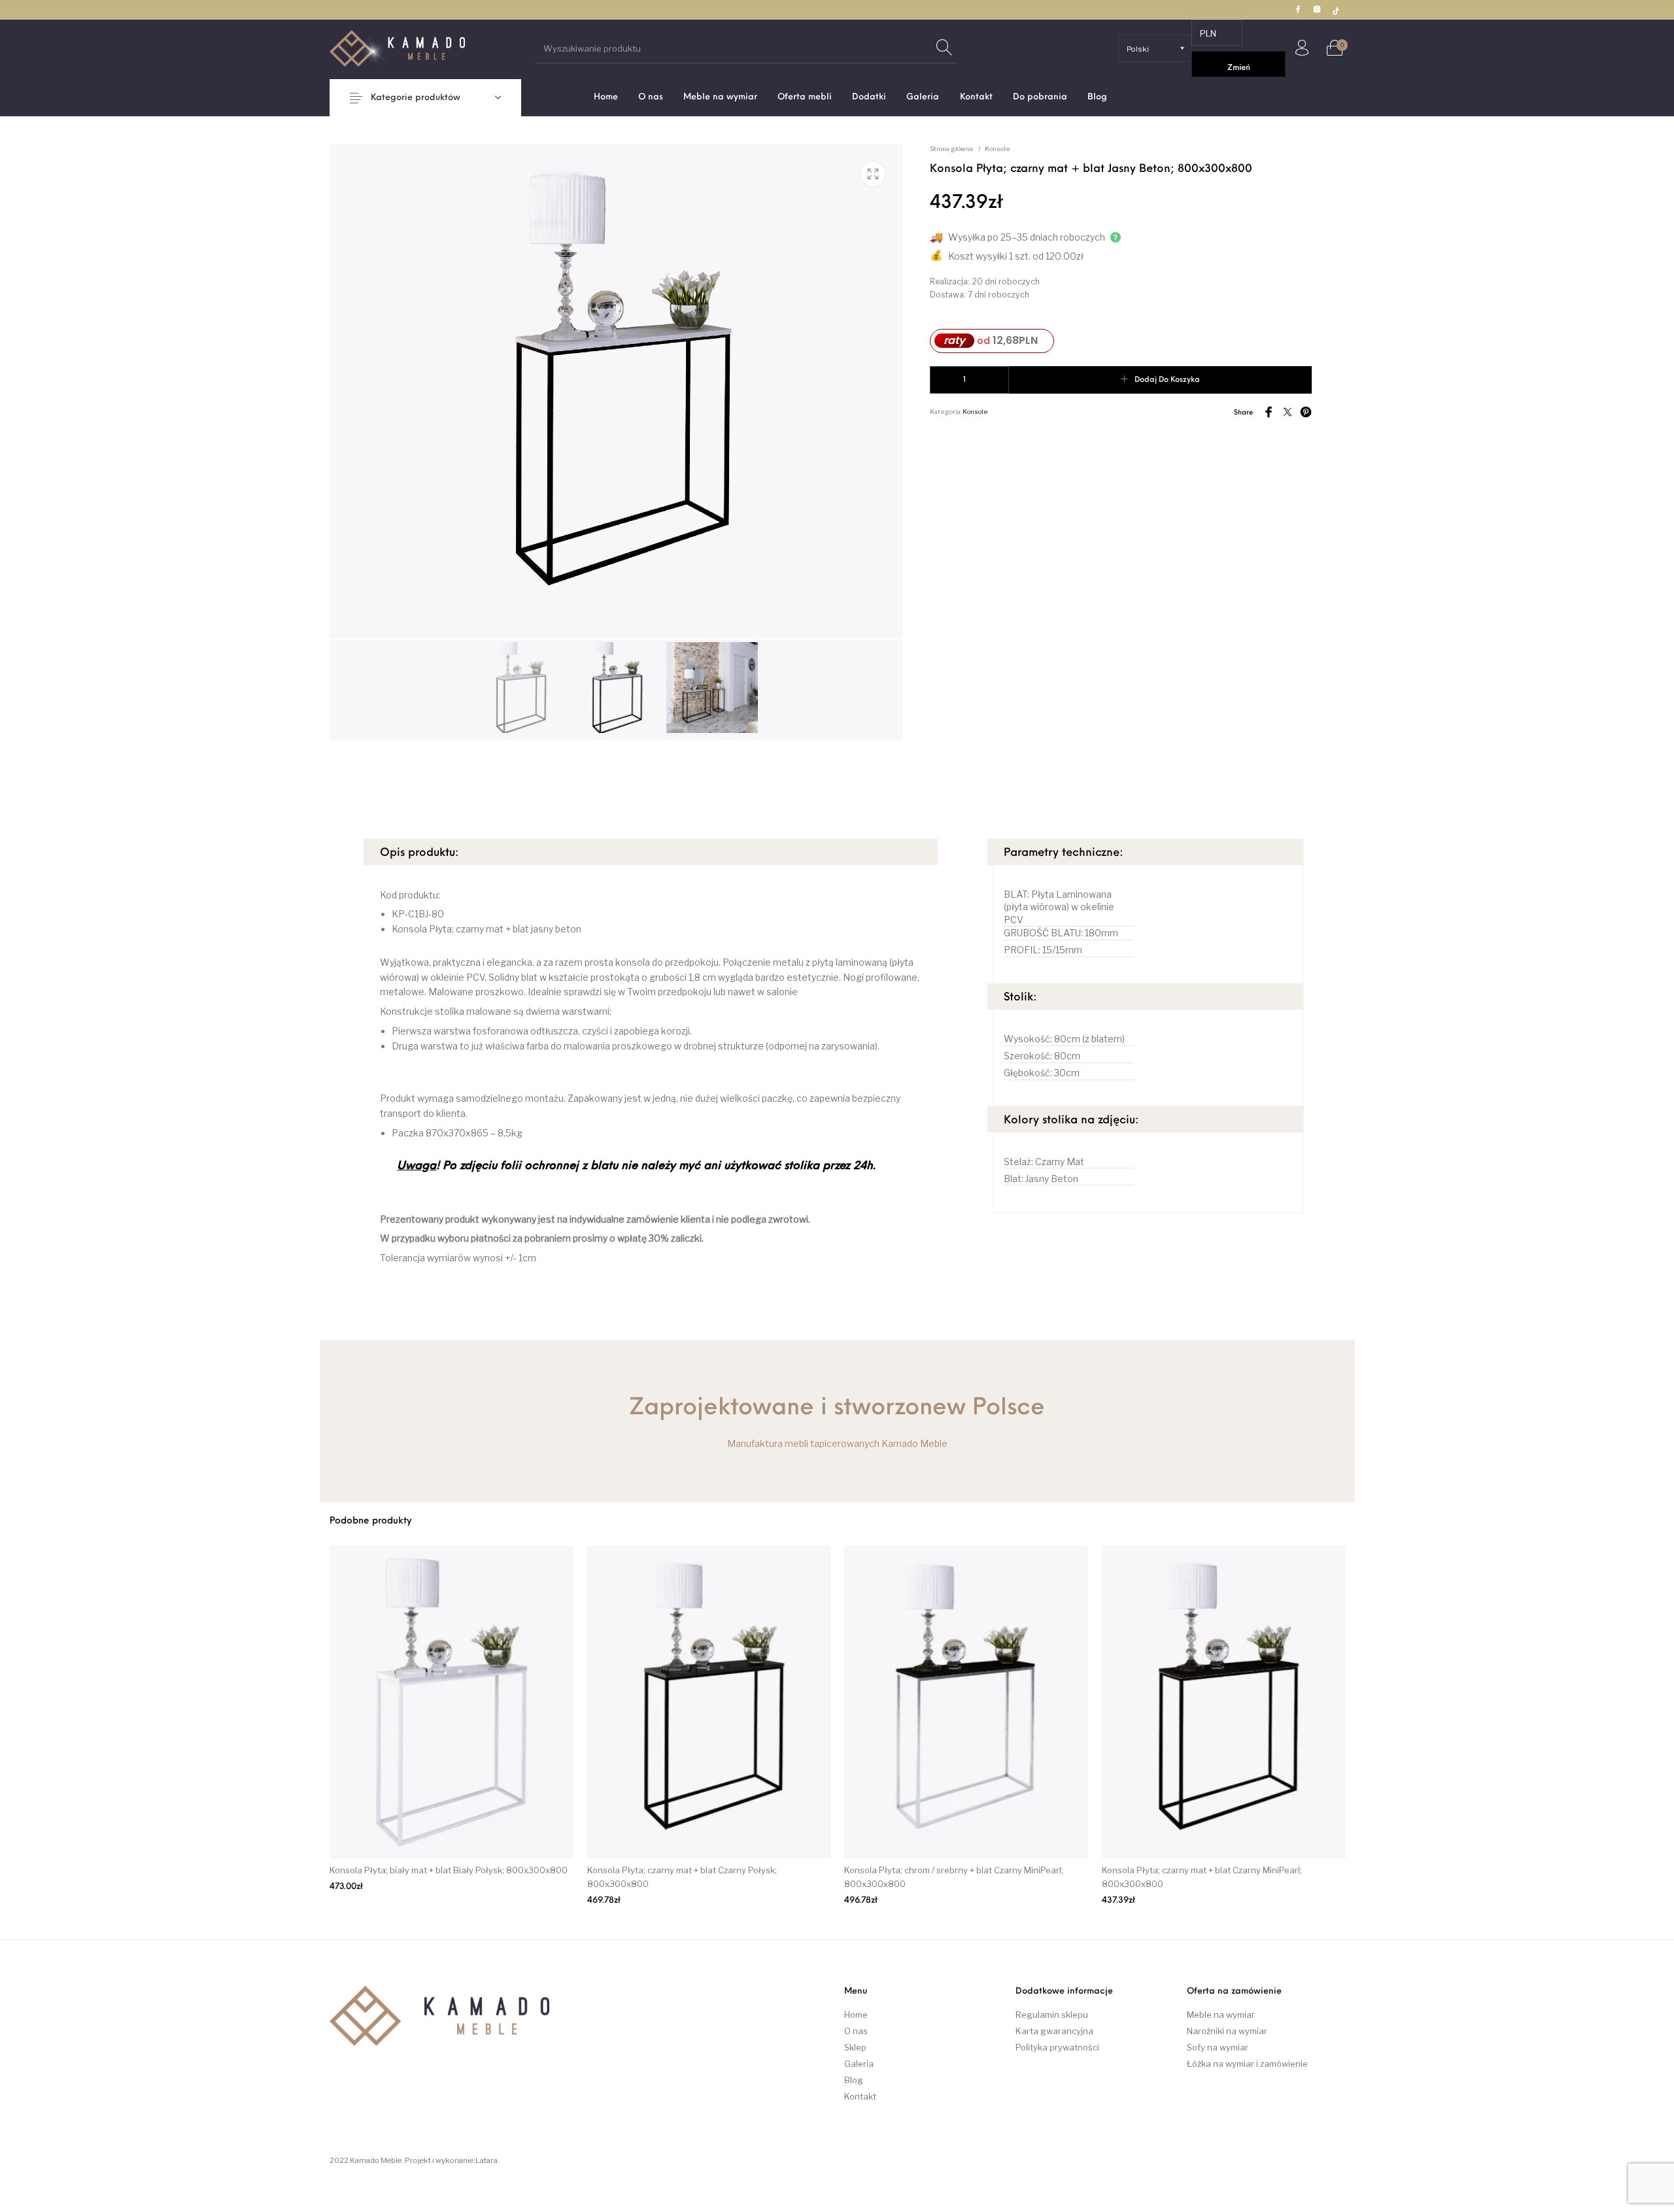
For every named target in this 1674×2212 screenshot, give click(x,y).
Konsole (998, 149)
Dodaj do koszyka (1167, 380)
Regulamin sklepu (1052, 2015)
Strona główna (951, 149)
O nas (856, 2031)
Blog (854, 2080)
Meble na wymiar (1221, 2015)
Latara (487, 2160)
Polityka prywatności (1057, 2047)
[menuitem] (606, 97)
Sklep (855, 2047)
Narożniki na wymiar (1227, 2031)
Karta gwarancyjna (1054, 2031)
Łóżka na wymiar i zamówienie (1247, 2064)
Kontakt (860, 2096)
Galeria (859, 2064)
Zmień (1239, 68)
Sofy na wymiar (1218, 2047)
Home (856, 2015)
